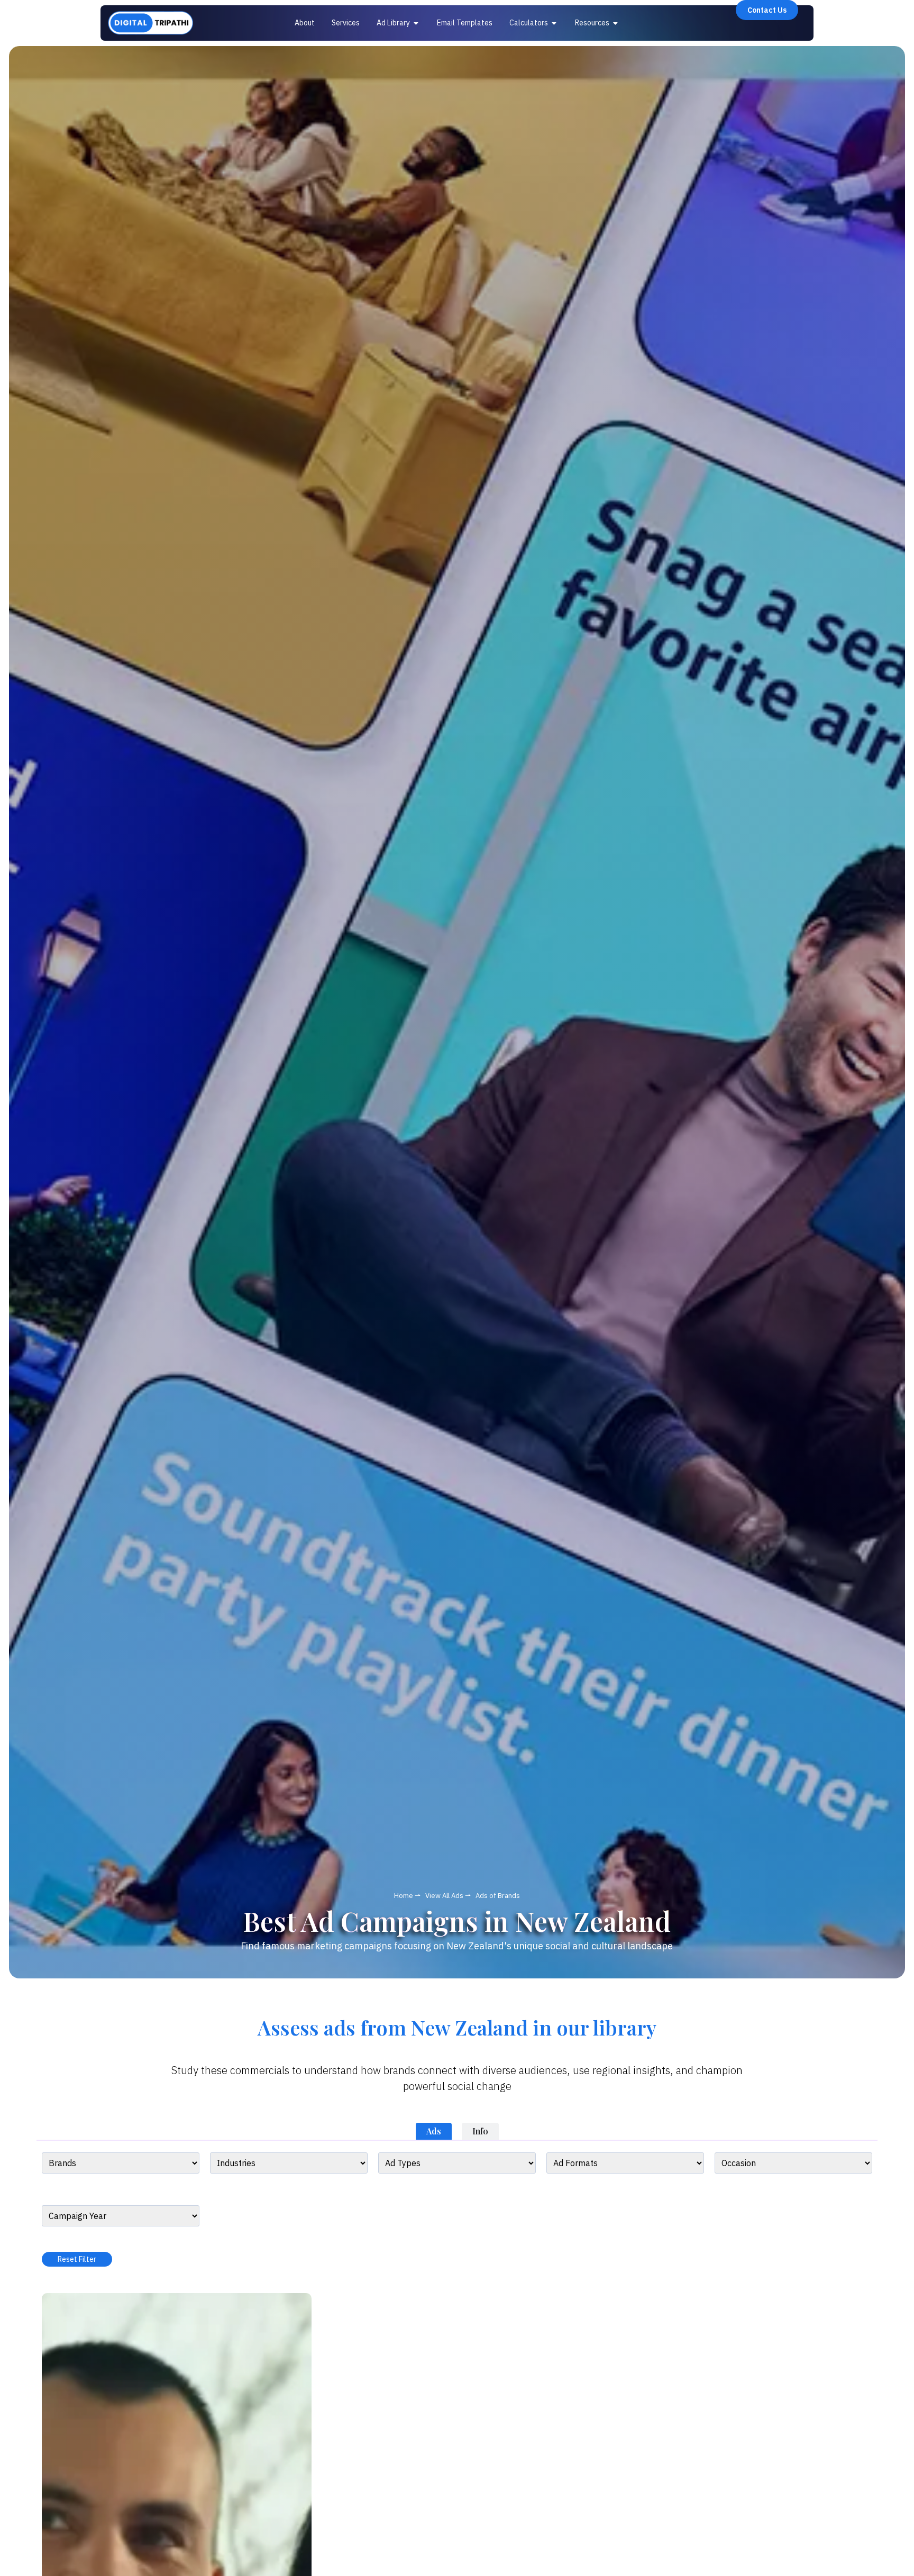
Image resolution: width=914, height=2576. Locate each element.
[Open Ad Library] (416, 23)
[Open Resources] (616, 23)
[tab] (434, 2131)
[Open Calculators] (554, 23)
